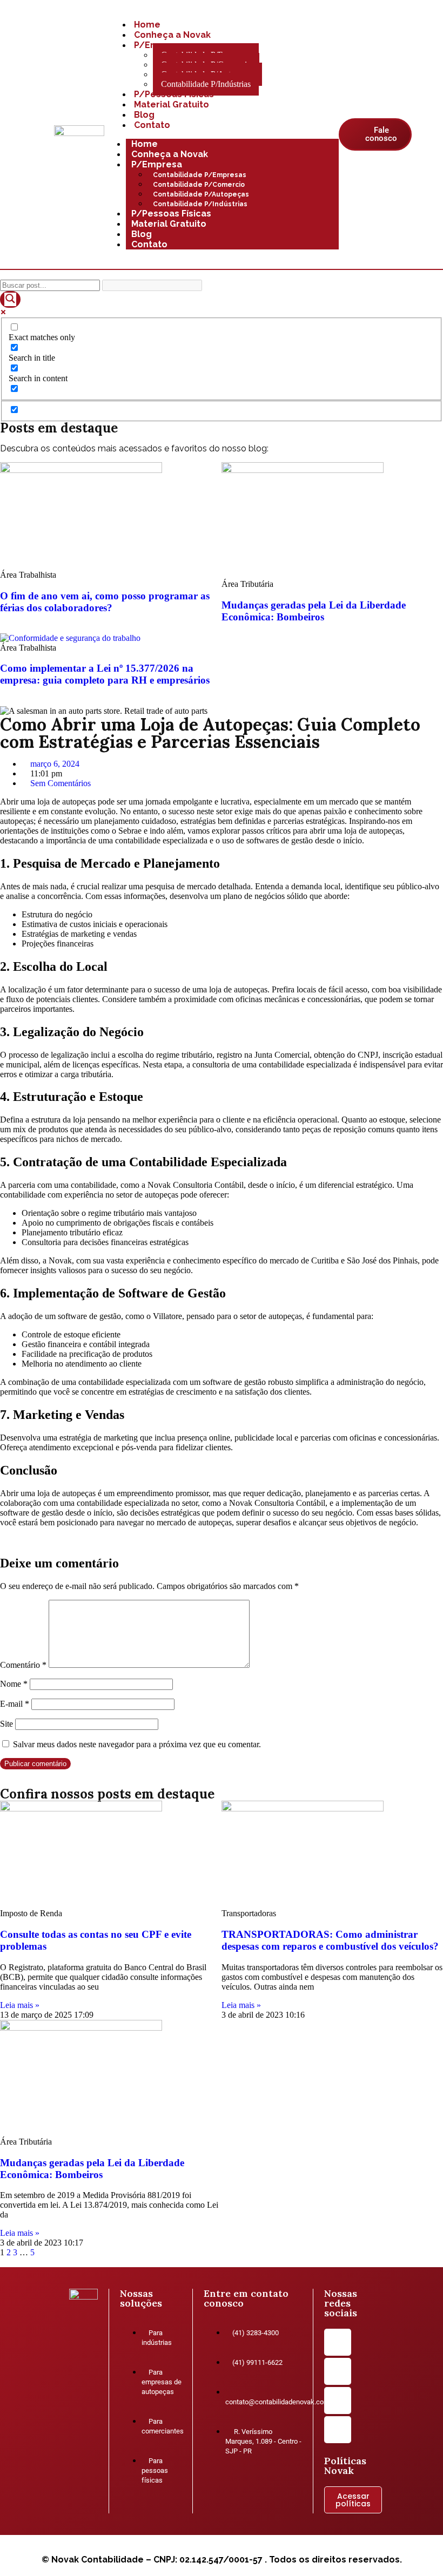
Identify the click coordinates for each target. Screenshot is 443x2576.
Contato (152, 125)
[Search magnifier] (10, 299)
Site (6, 1724)
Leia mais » (20, 2005)
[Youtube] (338, 2401)
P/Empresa (157, 164)
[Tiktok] (338, 2430)
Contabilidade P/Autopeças (201, 194)
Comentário (23, 1665)
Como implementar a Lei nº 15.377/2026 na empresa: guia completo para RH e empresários (105, 674)
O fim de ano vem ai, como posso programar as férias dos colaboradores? (105, 602)
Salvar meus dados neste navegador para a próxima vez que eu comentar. (137, 1744)
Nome (14, 1684)
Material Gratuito (172, 104)
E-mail (15, 1704)
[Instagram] (338, 2342)
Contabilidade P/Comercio (199, 185)
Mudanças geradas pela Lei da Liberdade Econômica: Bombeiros (314, 611)
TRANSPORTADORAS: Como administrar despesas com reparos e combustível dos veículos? (330, 1940)
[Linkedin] (338, 2371)
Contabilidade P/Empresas (200, 175)
